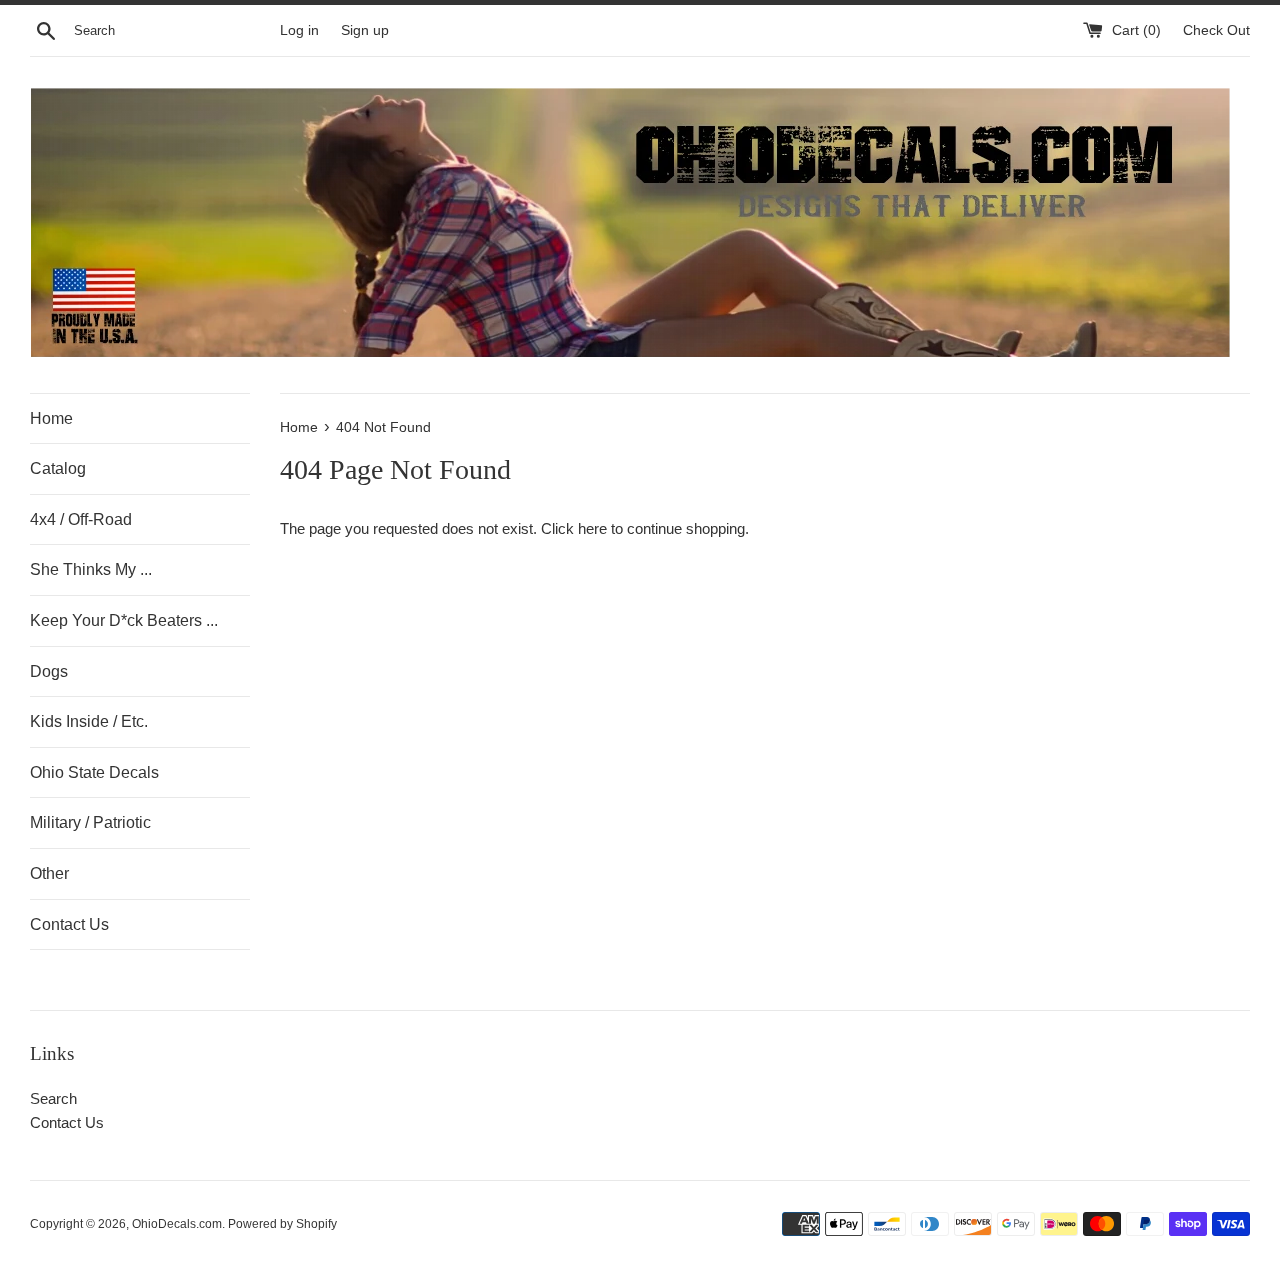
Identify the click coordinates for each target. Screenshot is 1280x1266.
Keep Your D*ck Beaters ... (124, 620)
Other (49, 873)
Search (53, 1098)
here (592, 528)
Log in (299, 30)
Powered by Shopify (282, 1224)
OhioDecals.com (177, 1224)
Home (51, 418)
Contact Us (69, 924)
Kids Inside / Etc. (89, 721)
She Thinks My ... (91, 569)
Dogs (49, 671)
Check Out (1216, 30)
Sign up (365, 30)
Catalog (58, 468)
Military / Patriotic (90, 822)
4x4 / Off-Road (81, 519)
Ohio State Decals (94, 772)
